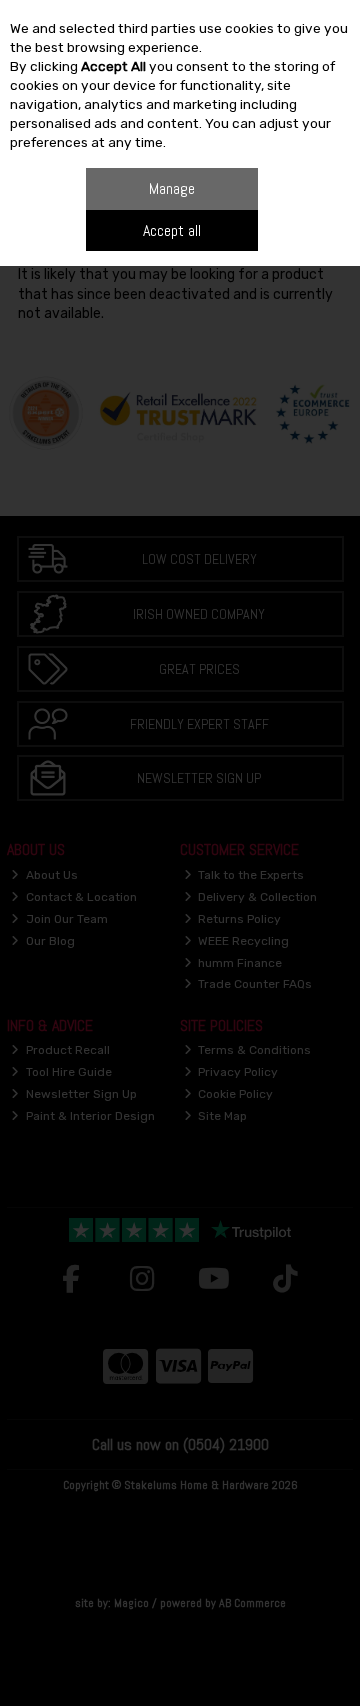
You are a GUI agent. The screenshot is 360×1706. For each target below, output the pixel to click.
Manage (172, 188)
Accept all (172, 230)
